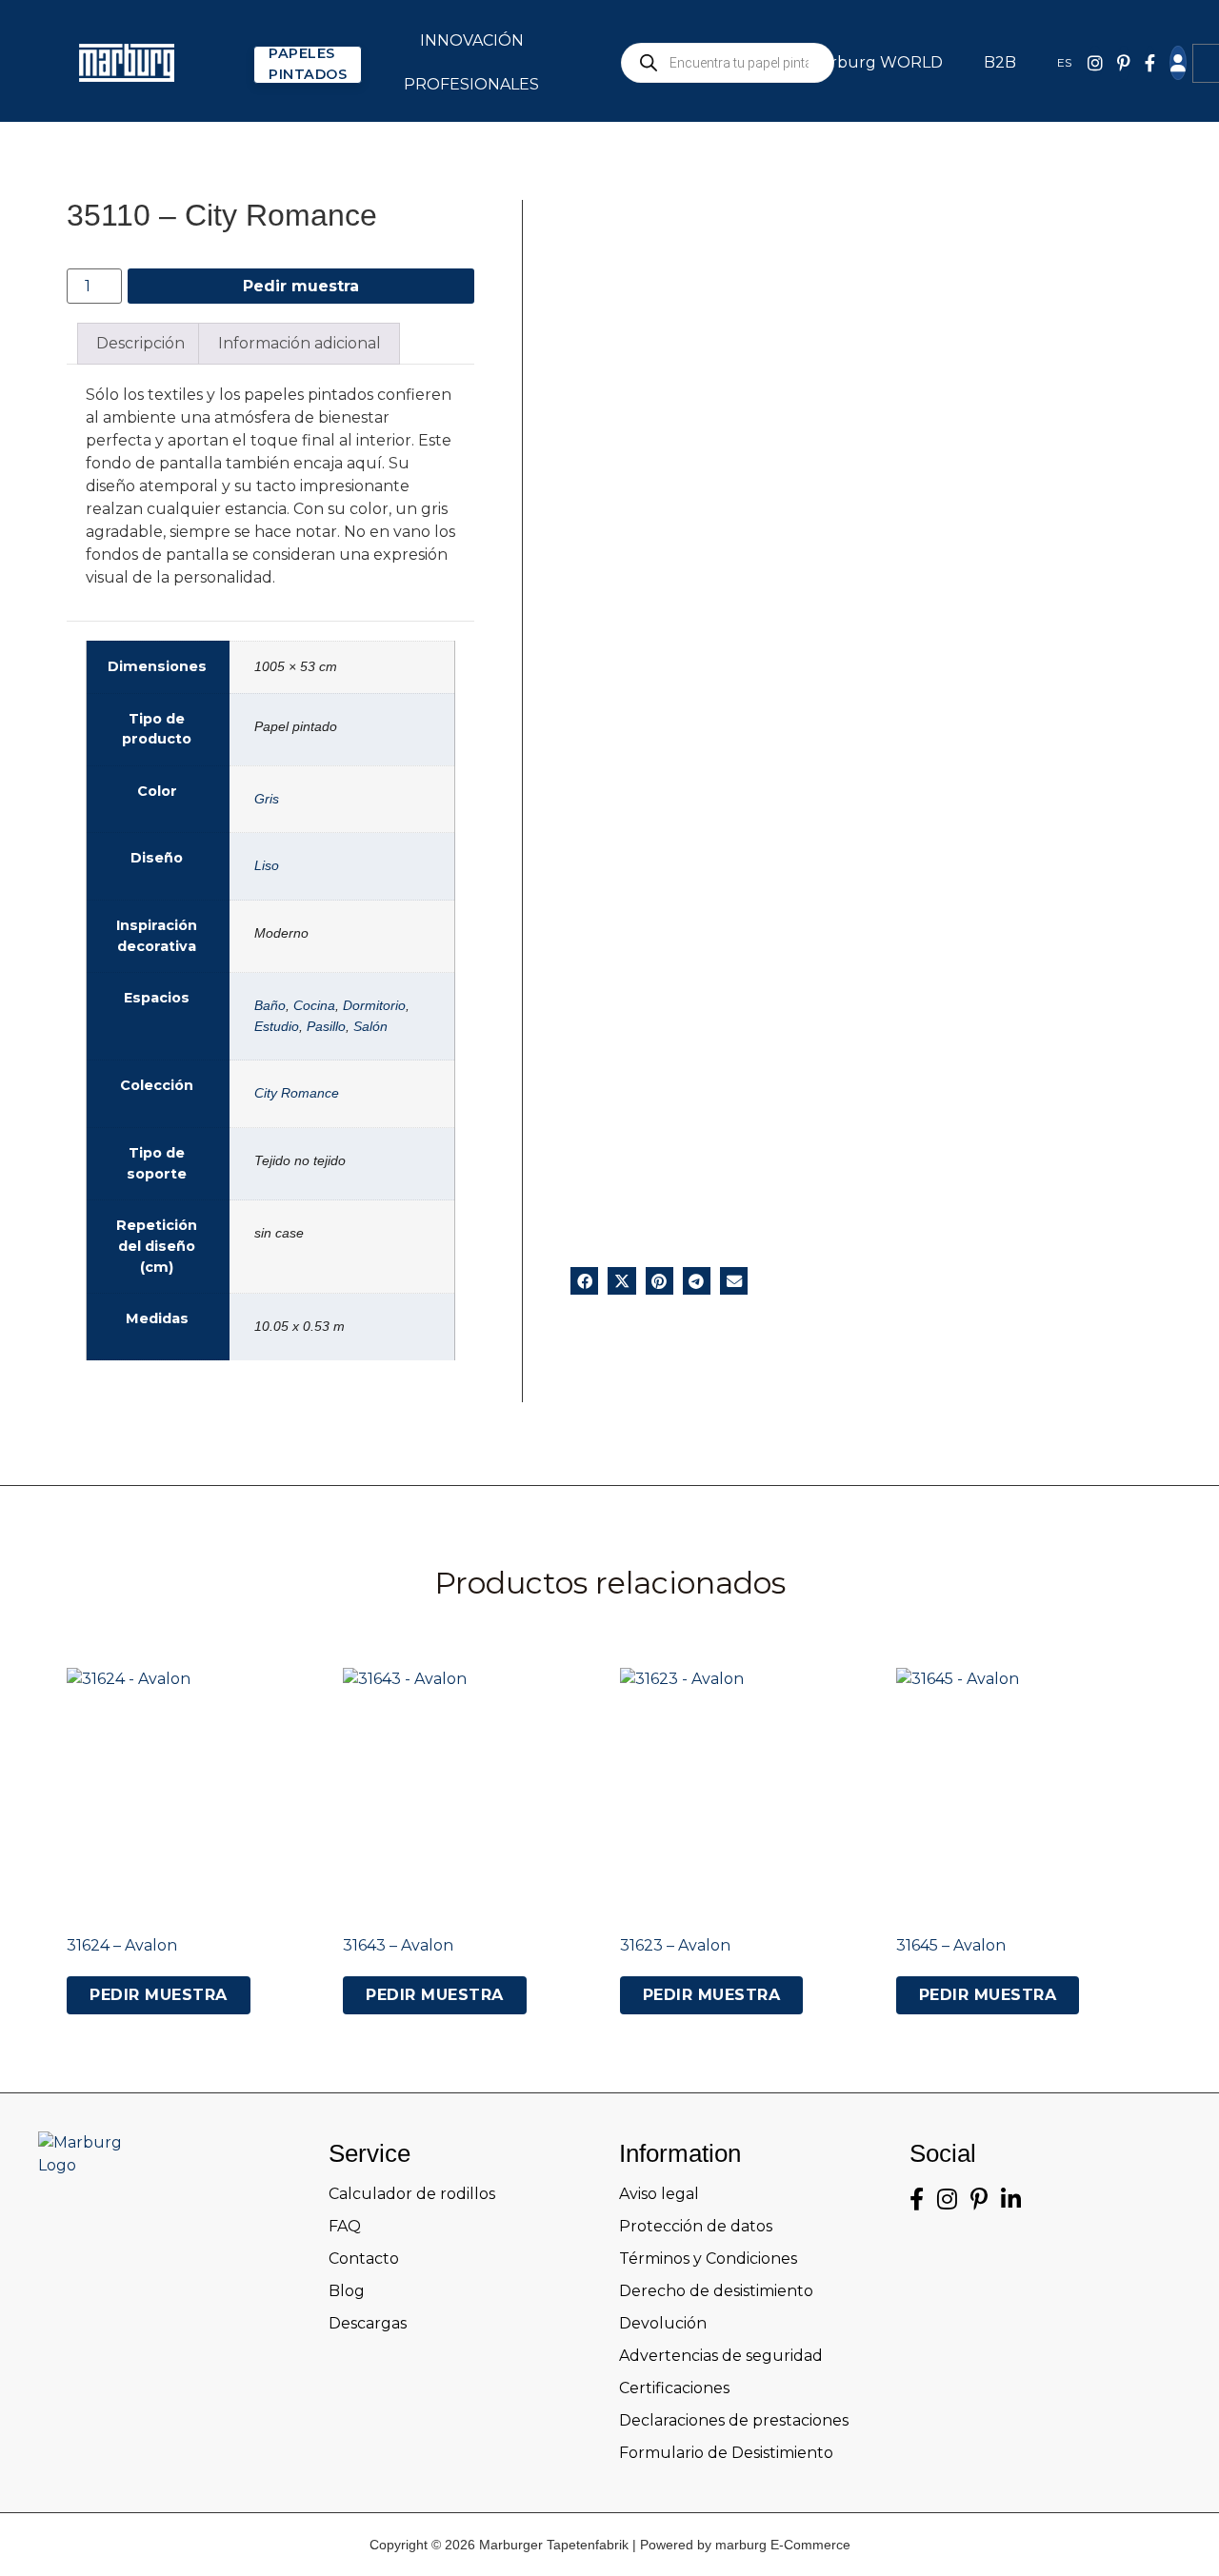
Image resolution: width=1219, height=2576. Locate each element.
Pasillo (326, 1026)
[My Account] (1178, 63)
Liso (267, 865)
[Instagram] (947, 2200)
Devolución (663, 2323)
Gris (267, 799)
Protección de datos (696, 2226)
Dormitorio (374, 1005)
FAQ (345, 2226)
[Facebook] (1150, 63)
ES (1064, 62)
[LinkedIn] (1011, 2200)
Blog (347, 2291)
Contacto (364, 2259)
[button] (584, 1281)
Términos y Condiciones (708, 2259)
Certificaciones (674, 2388)
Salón (370, 1026)
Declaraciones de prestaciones (734, 2420)
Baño (270, 1005)
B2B (1000, 62)
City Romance (297, 1093)
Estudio (277, 1026)
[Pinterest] (1124, 63)
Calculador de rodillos (412, 2194)
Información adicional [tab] (300, 343)
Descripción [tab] (140, 343)
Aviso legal (659, 2194)
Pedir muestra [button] (159, 1995)
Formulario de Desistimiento (726, 2453)
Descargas (368, 2323)
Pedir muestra (301, 286)
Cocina (314, 1005)
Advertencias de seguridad (721, 2356)
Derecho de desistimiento (716, 2291)
